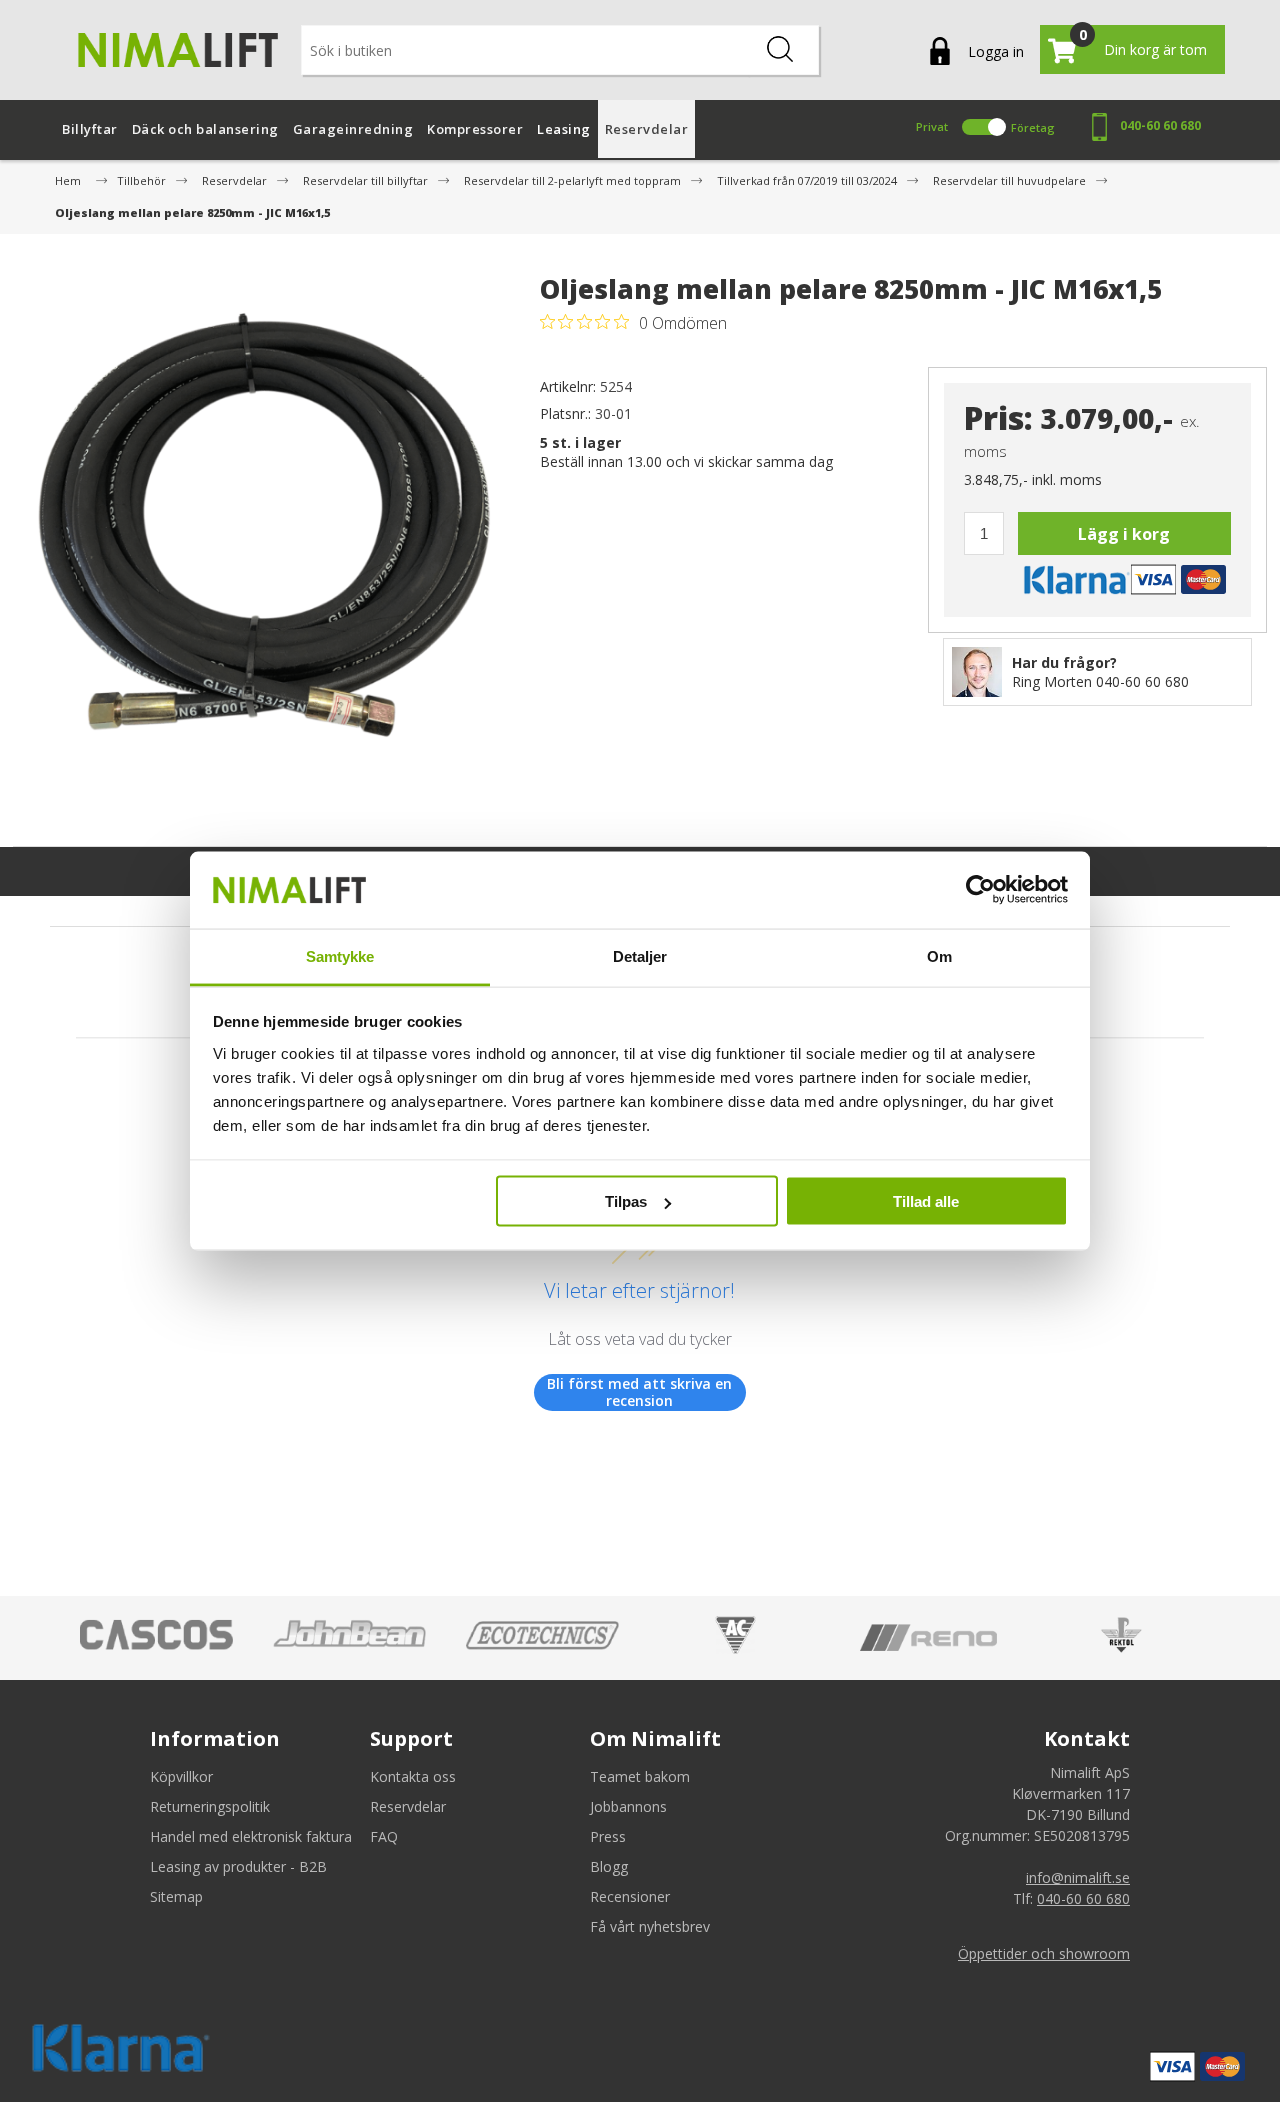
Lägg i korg (1124, 534)
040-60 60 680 (1160, 125)
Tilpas (626, 1201)
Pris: (998, 418)
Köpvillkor (181, 1776)
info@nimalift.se (1078, 1877)
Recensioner (630, 1896)
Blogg (609, 1866)
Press (608, 1836)
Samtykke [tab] (340, 955)
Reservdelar (408, 1806)
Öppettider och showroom (1044, 1953)
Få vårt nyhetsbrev (650, 1926)
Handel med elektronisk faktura (251, 1836)
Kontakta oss (413, 1776)
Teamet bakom (640, 1776)
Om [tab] (939, 955)
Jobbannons (628, 1806)
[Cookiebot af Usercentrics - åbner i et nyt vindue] (980, 890)
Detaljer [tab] (640, 955)
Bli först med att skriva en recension (639, 1392)
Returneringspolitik (210, 1806)
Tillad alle (926, 1201)
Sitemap (176, 1896)
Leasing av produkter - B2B (238, 1866)
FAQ (384, 1836)
